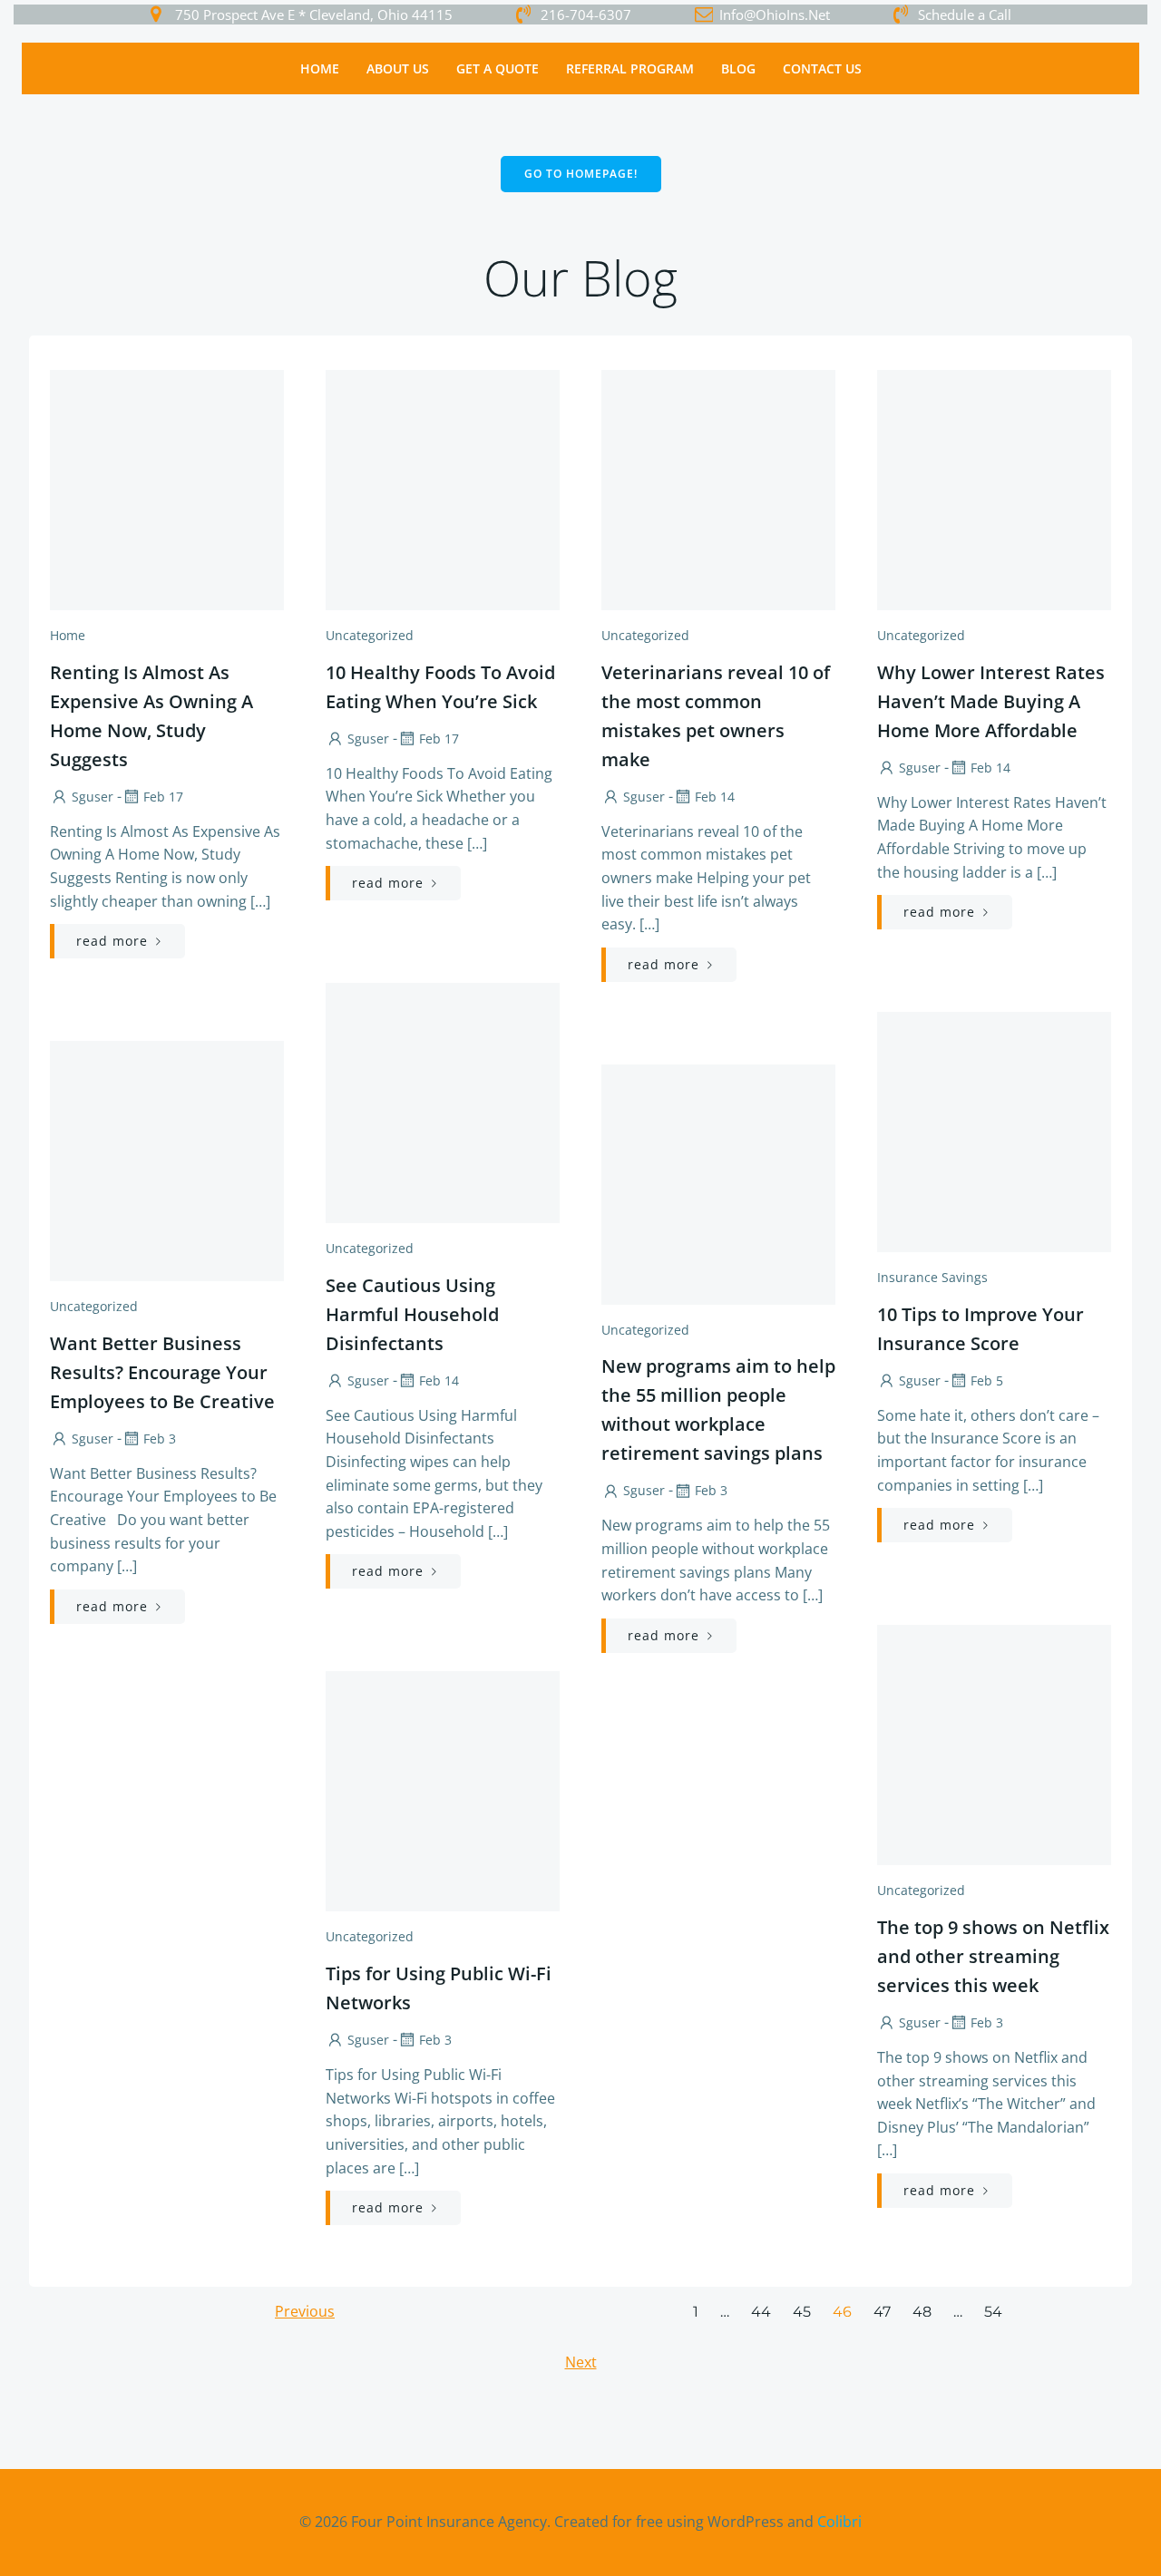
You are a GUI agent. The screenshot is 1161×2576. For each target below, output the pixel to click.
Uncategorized (370, 635)
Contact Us (822, 68)
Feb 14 (715, 797)
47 (882, 2312)
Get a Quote (498, 68)
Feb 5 (987, 1380)
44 (761, 2312)
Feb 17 (163, 797)
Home (320, 68)
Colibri (839, 2522)
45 (802, 2312)
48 (922, 2312)
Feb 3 (160, 1439)
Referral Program (630, 68)
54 (993, 2312)
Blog (738, 68)
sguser (93, 797)
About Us (398, 68)
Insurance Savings (932, 1277)
